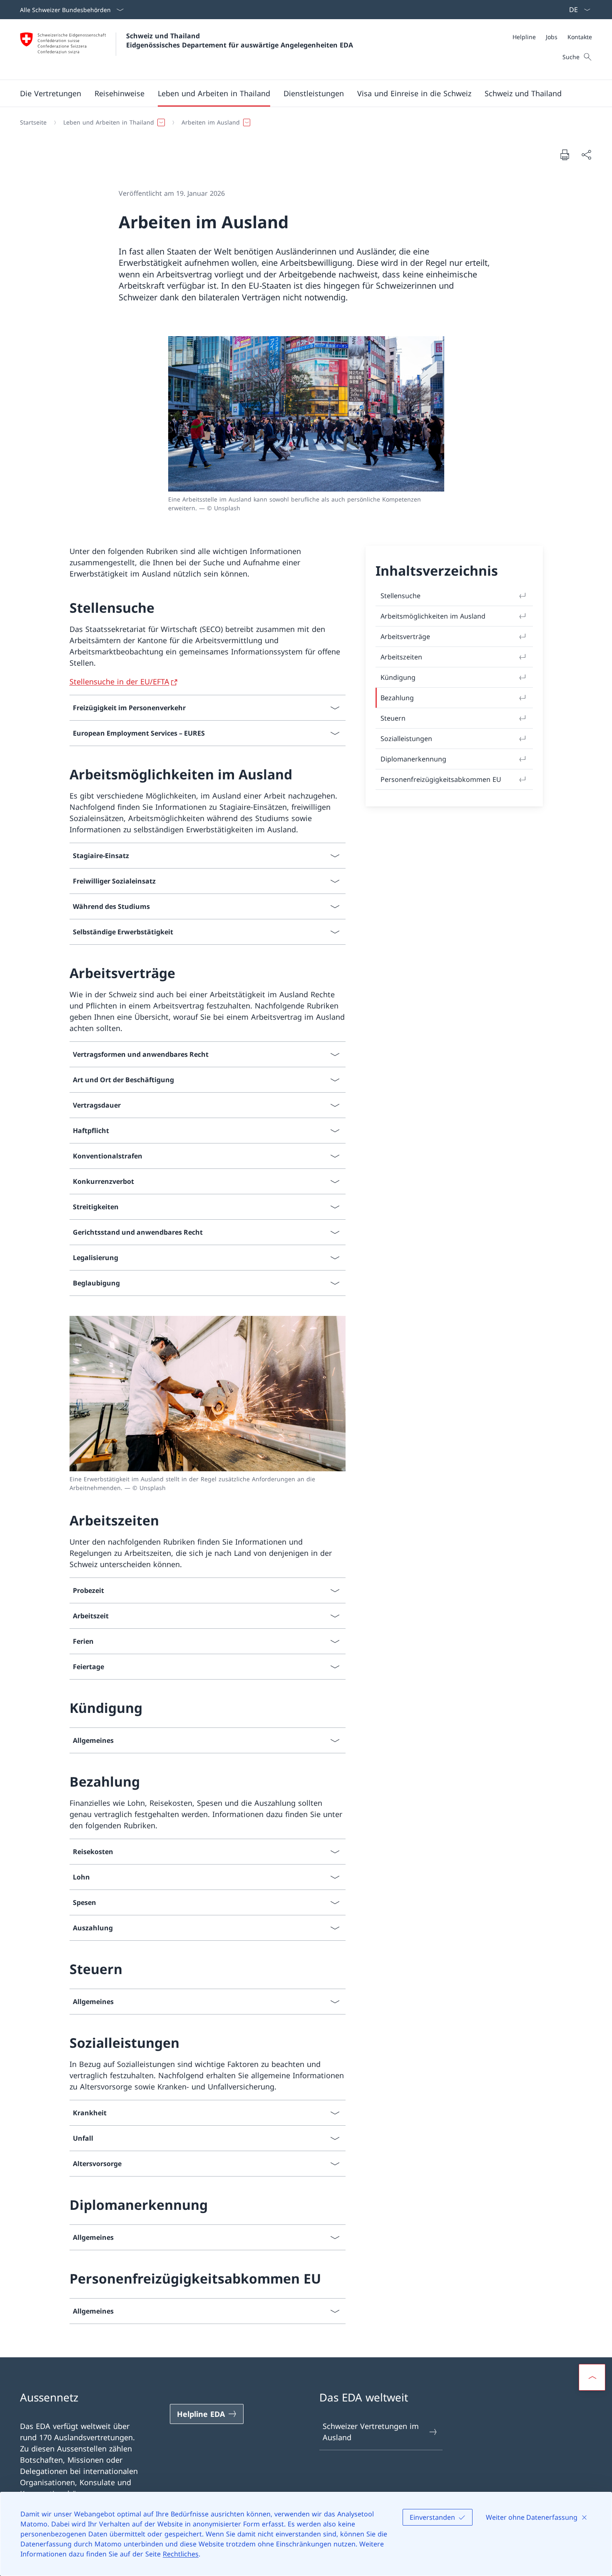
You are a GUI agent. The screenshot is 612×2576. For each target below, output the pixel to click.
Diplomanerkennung (413, 759)
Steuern (393, 718)
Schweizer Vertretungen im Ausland (371, 2432)
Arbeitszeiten (401, 657)
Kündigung (398, 677)
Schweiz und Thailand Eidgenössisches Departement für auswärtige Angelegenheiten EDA (240, 40)
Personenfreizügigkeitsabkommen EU (441, 779)
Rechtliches (181, 2554)
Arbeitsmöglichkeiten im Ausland (433, 616)
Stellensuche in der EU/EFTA (119, 681)
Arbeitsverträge (405, 637)
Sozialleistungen (406, 739)
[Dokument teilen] (586, 155)
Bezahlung (397, 698)
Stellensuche (401, 596)
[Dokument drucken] (565, 155)
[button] (51, 93)
